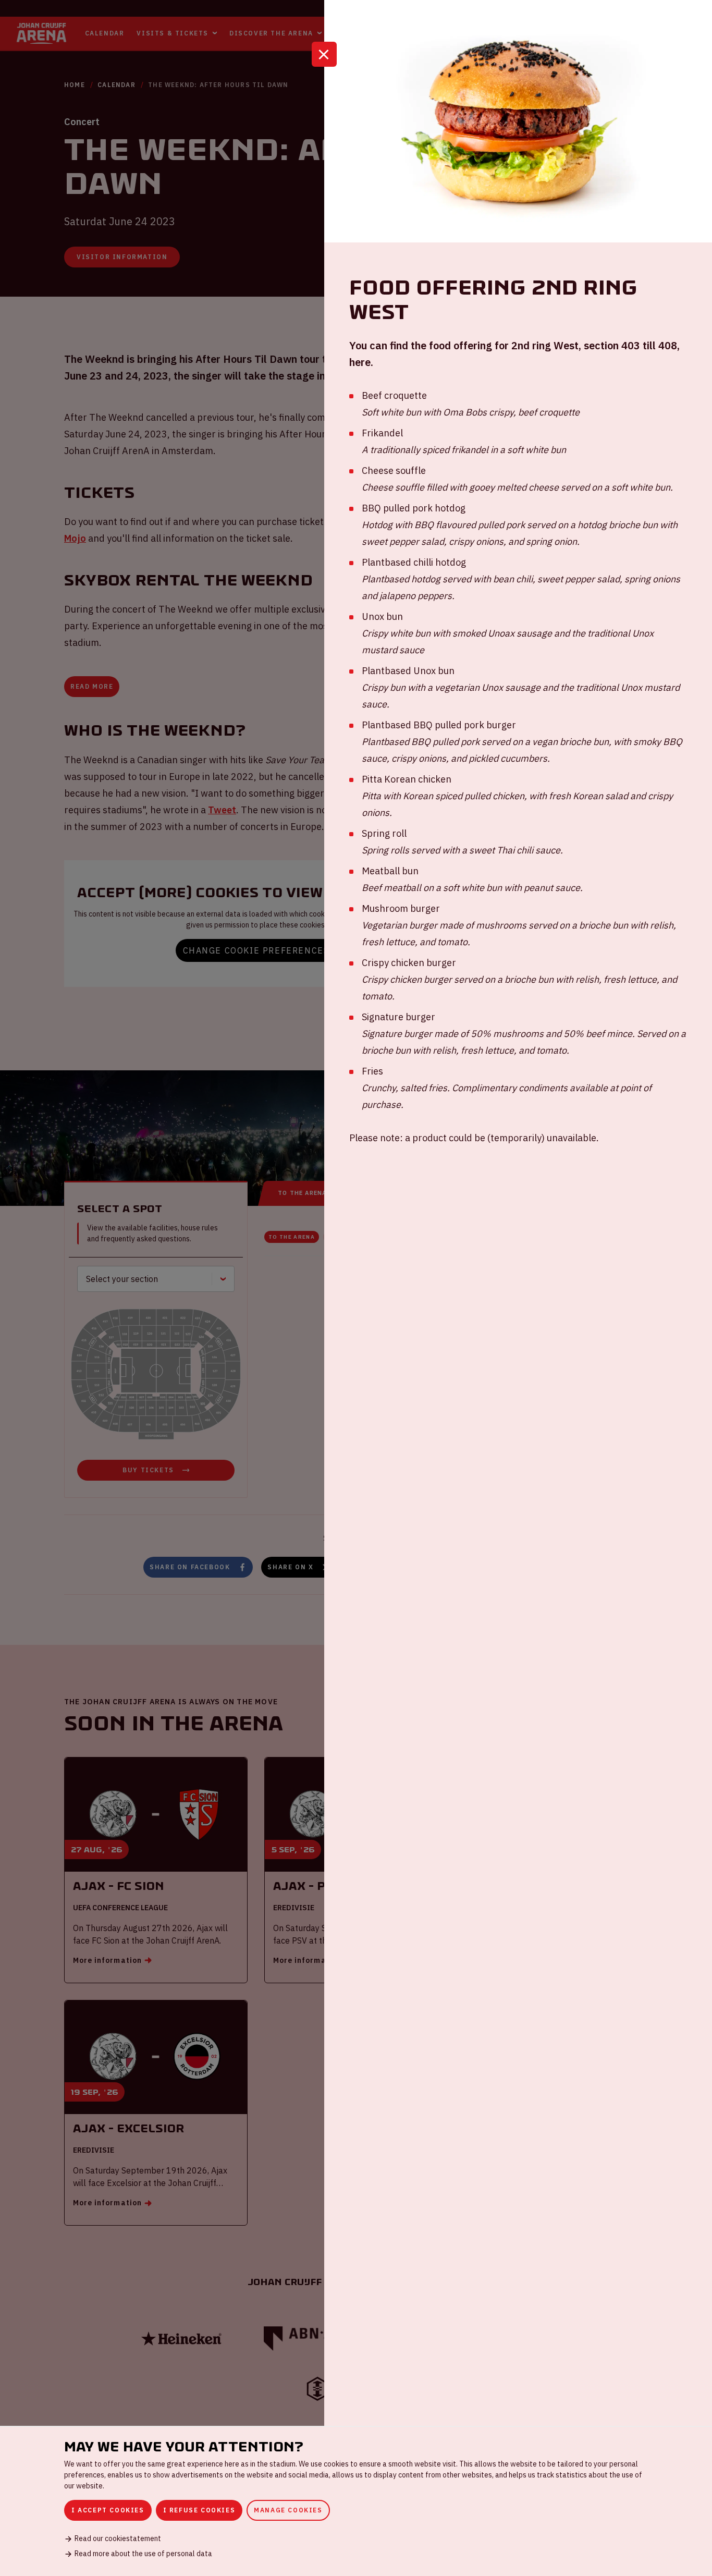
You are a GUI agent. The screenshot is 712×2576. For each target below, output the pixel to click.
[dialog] (356, 2501)
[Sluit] (324, 54)
